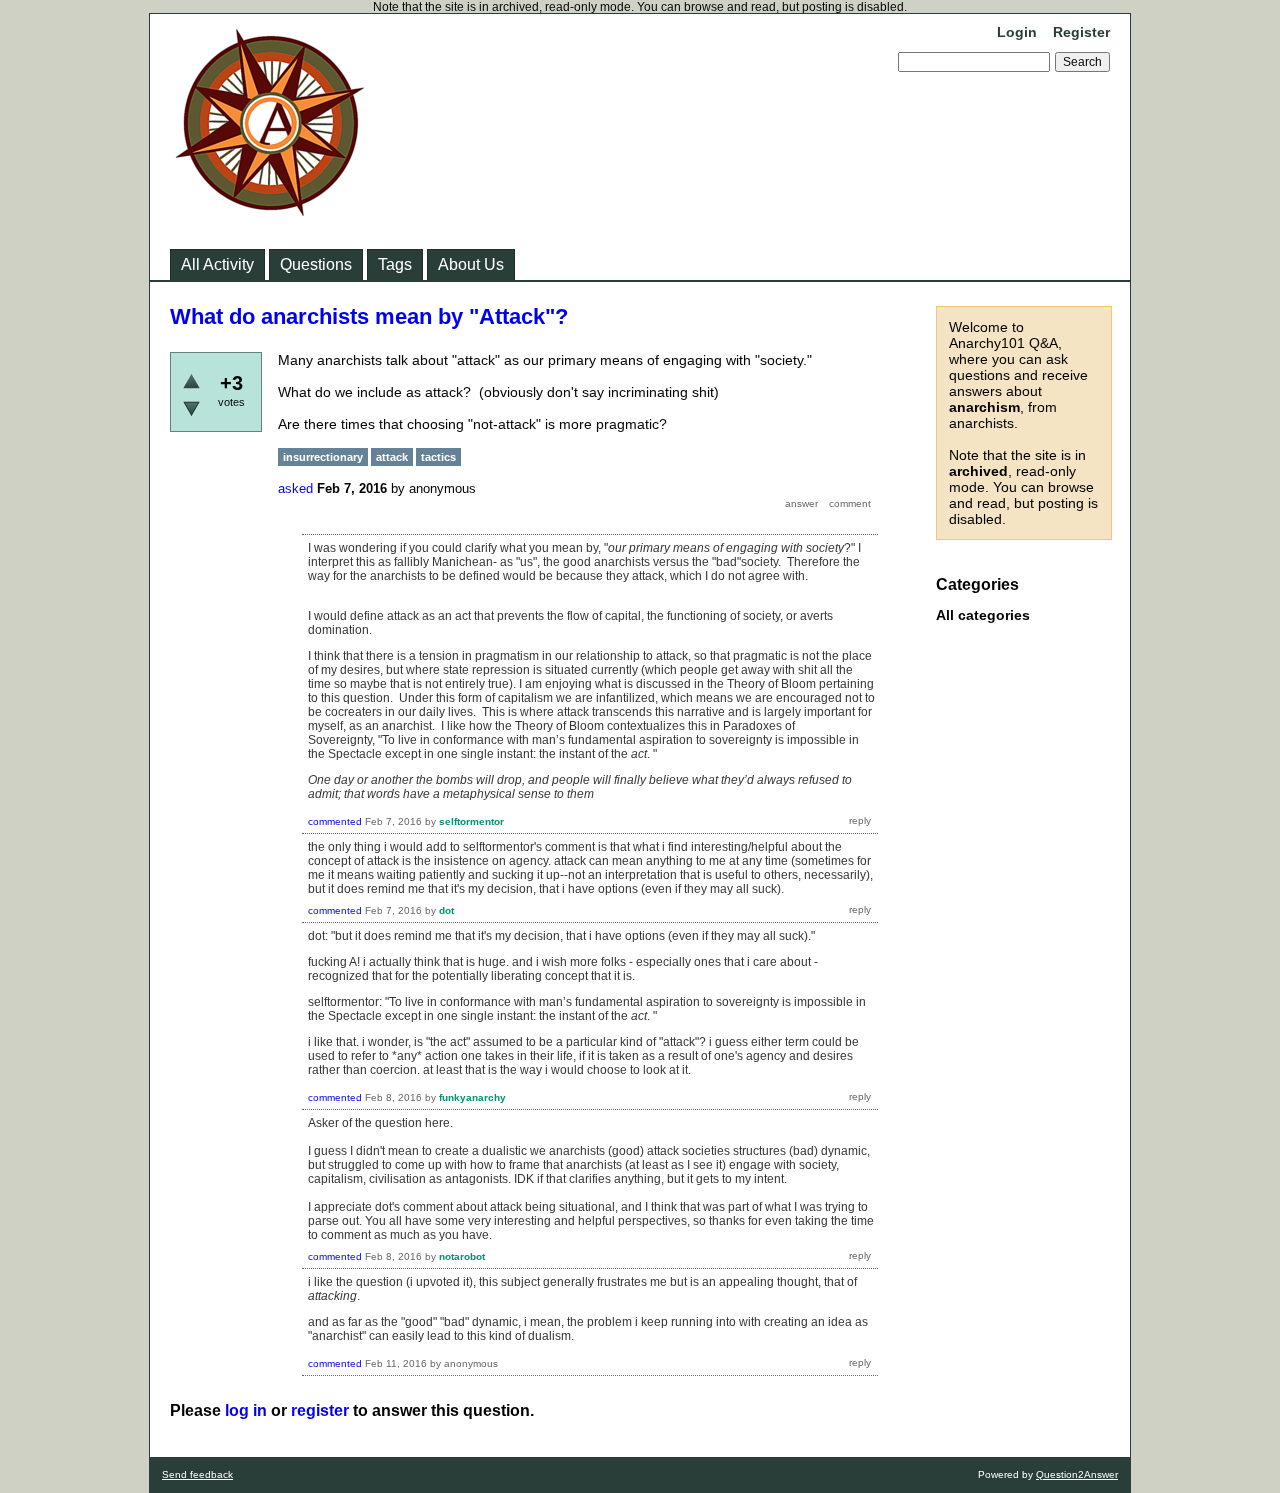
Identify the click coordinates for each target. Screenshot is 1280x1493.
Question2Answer (1077, 1474)
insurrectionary (323, 457)
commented (335, 821)
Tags (395, 264)
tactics (438, 457)
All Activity (217, 264)
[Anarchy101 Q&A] (270, 210)
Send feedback (197, 1474)
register (320, 1410)
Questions (316, 264)
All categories (983, 615)
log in (246, 1410)
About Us (471, 264)
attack (392, 457)
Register (1081, 32)
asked (295, 488)
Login (1017, 32)
